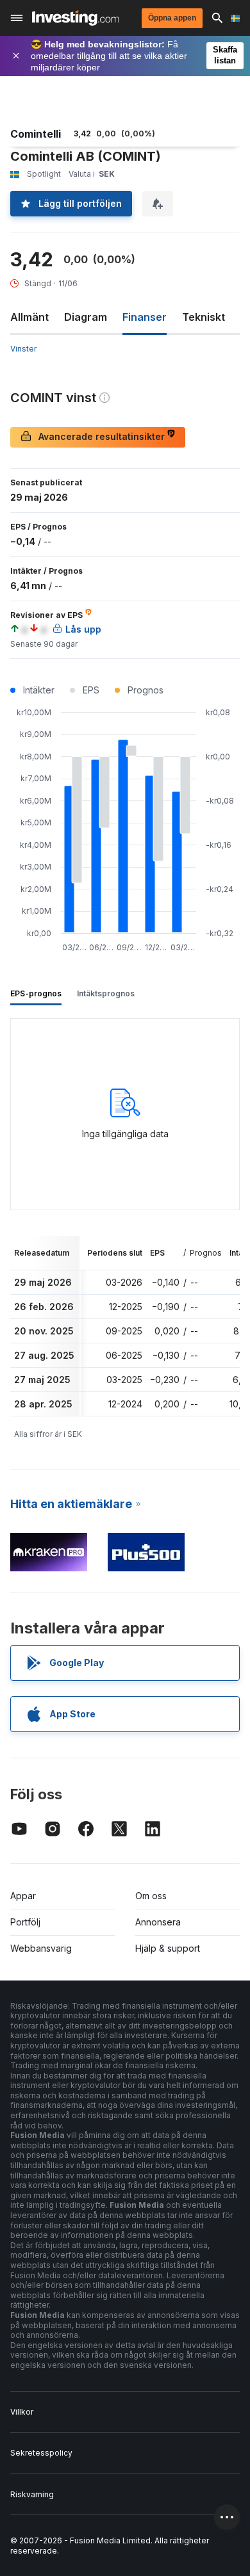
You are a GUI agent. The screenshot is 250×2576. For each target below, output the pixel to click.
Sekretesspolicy (41, 2453)
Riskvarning (32, 2494)
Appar (23, 1896)
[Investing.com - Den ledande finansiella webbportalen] (75, 18)
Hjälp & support (168, 1948)
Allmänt (29, 317)
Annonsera (158, 1922)
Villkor (22, 2412)
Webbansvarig (41, 1948)
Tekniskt (204, 317)
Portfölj (25, 1922)
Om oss (151, 1896)
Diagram (86, 317)
